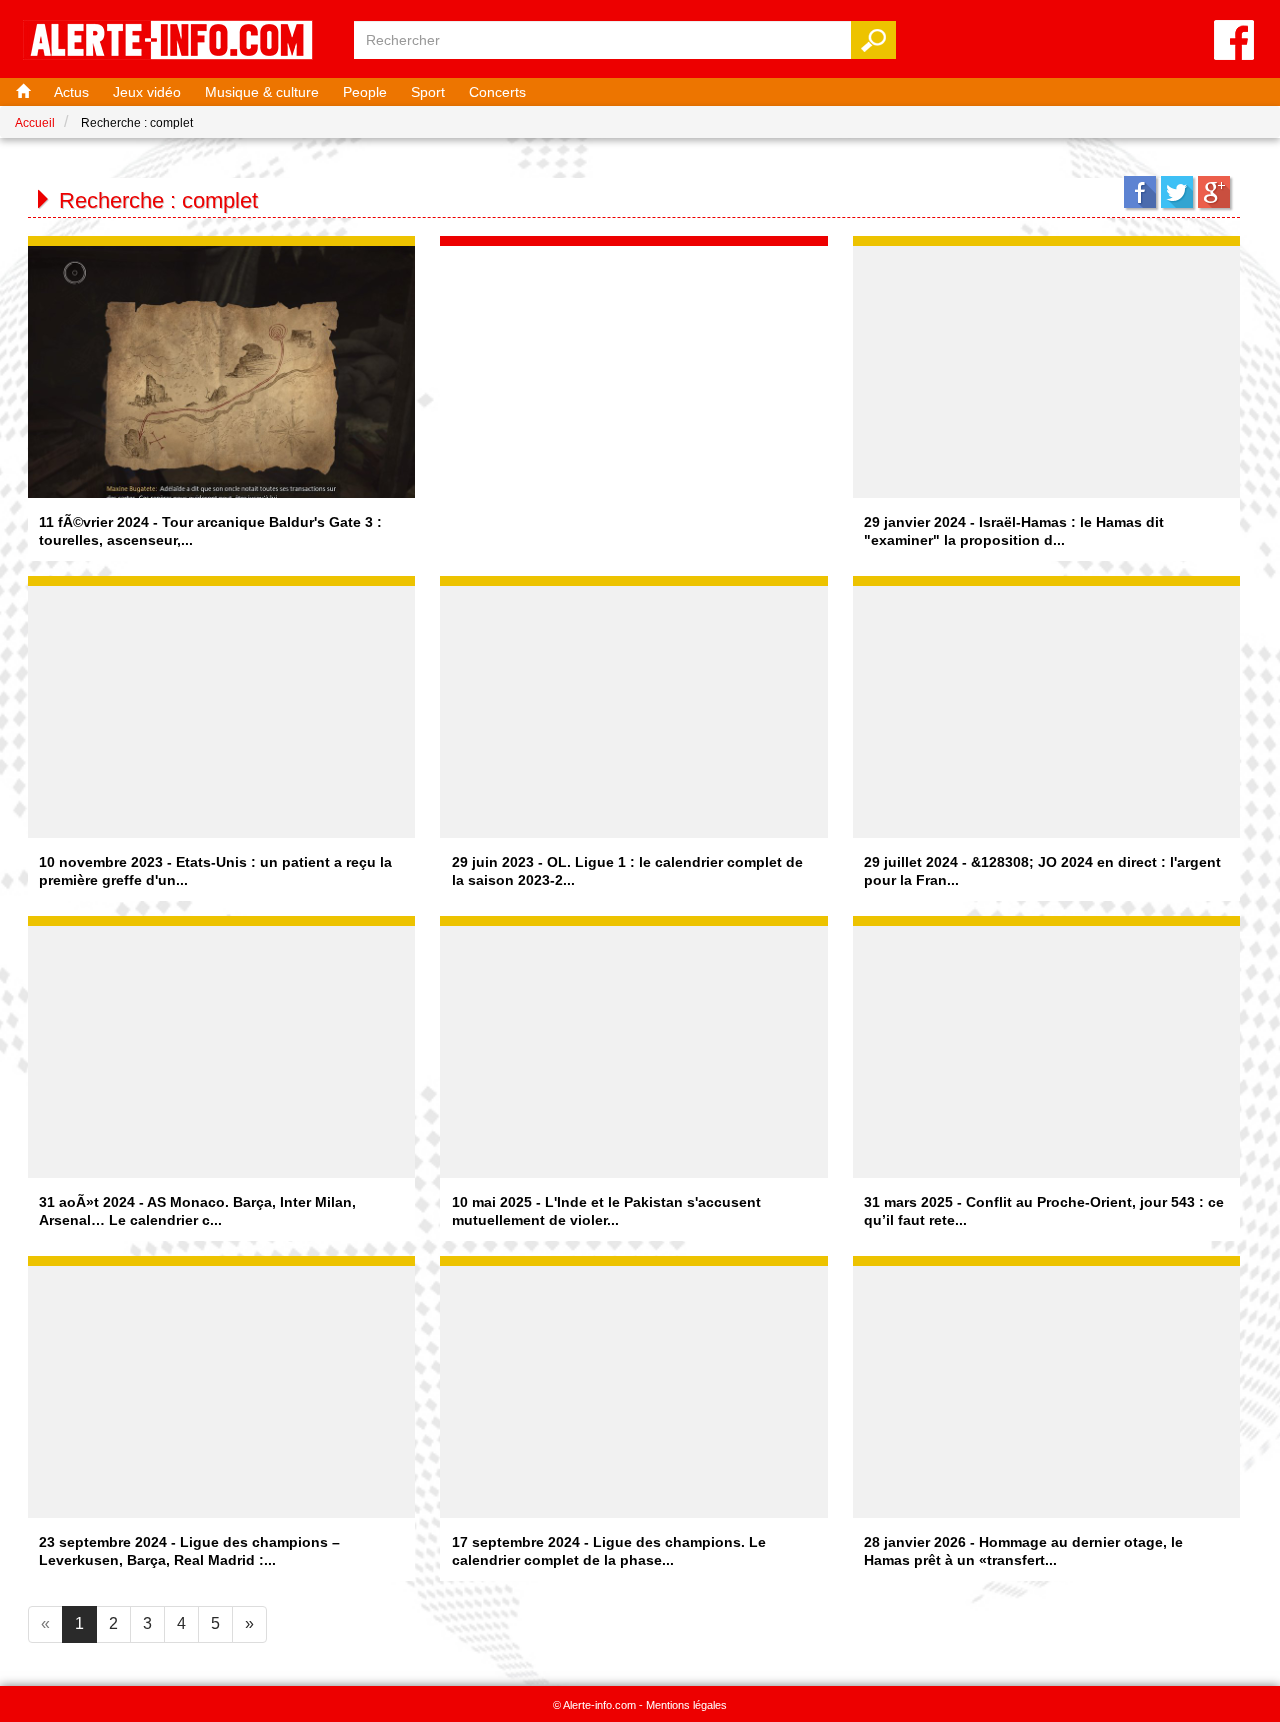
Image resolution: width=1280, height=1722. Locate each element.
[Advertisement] (634, 371)
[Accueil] (21, 92)
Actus (71, 92)
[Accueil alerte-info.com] (178, 41)
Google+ (1214, 192)
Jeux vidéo (147, 92)
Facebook (1140, 192)
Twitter (1177, 192)
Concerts (497, 92)
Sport (428, 92)
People (365, 92)
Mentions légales (686, 1705)
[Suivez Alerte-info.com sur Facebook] (1234, 41)
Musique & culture (262, 92)
